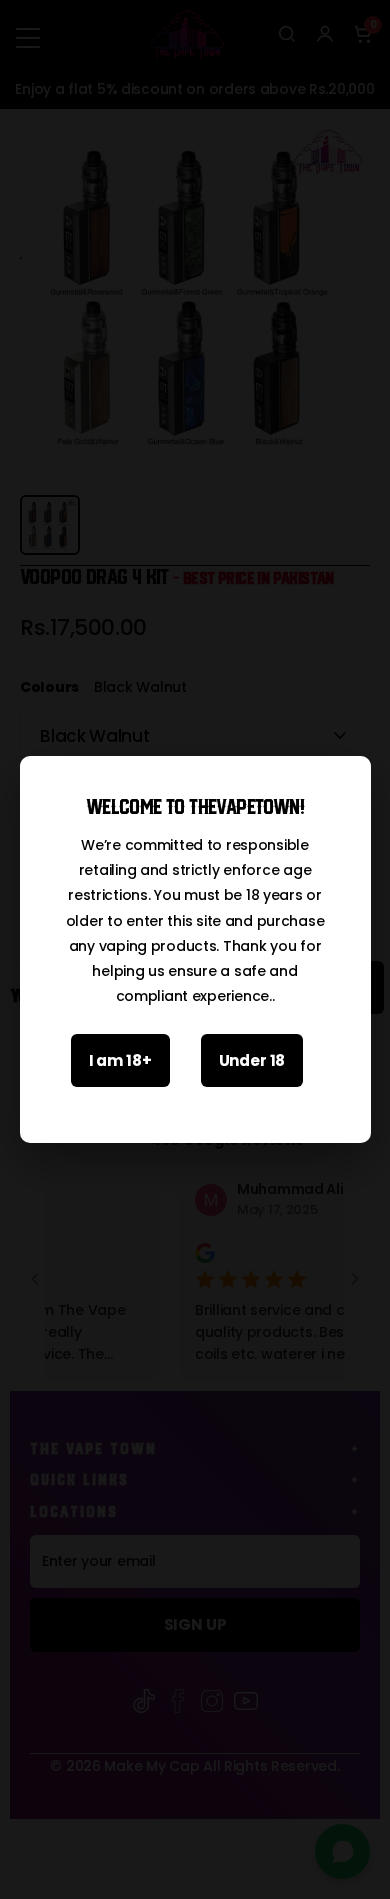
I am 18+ (120, 1060)
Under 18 (252, 1060)
